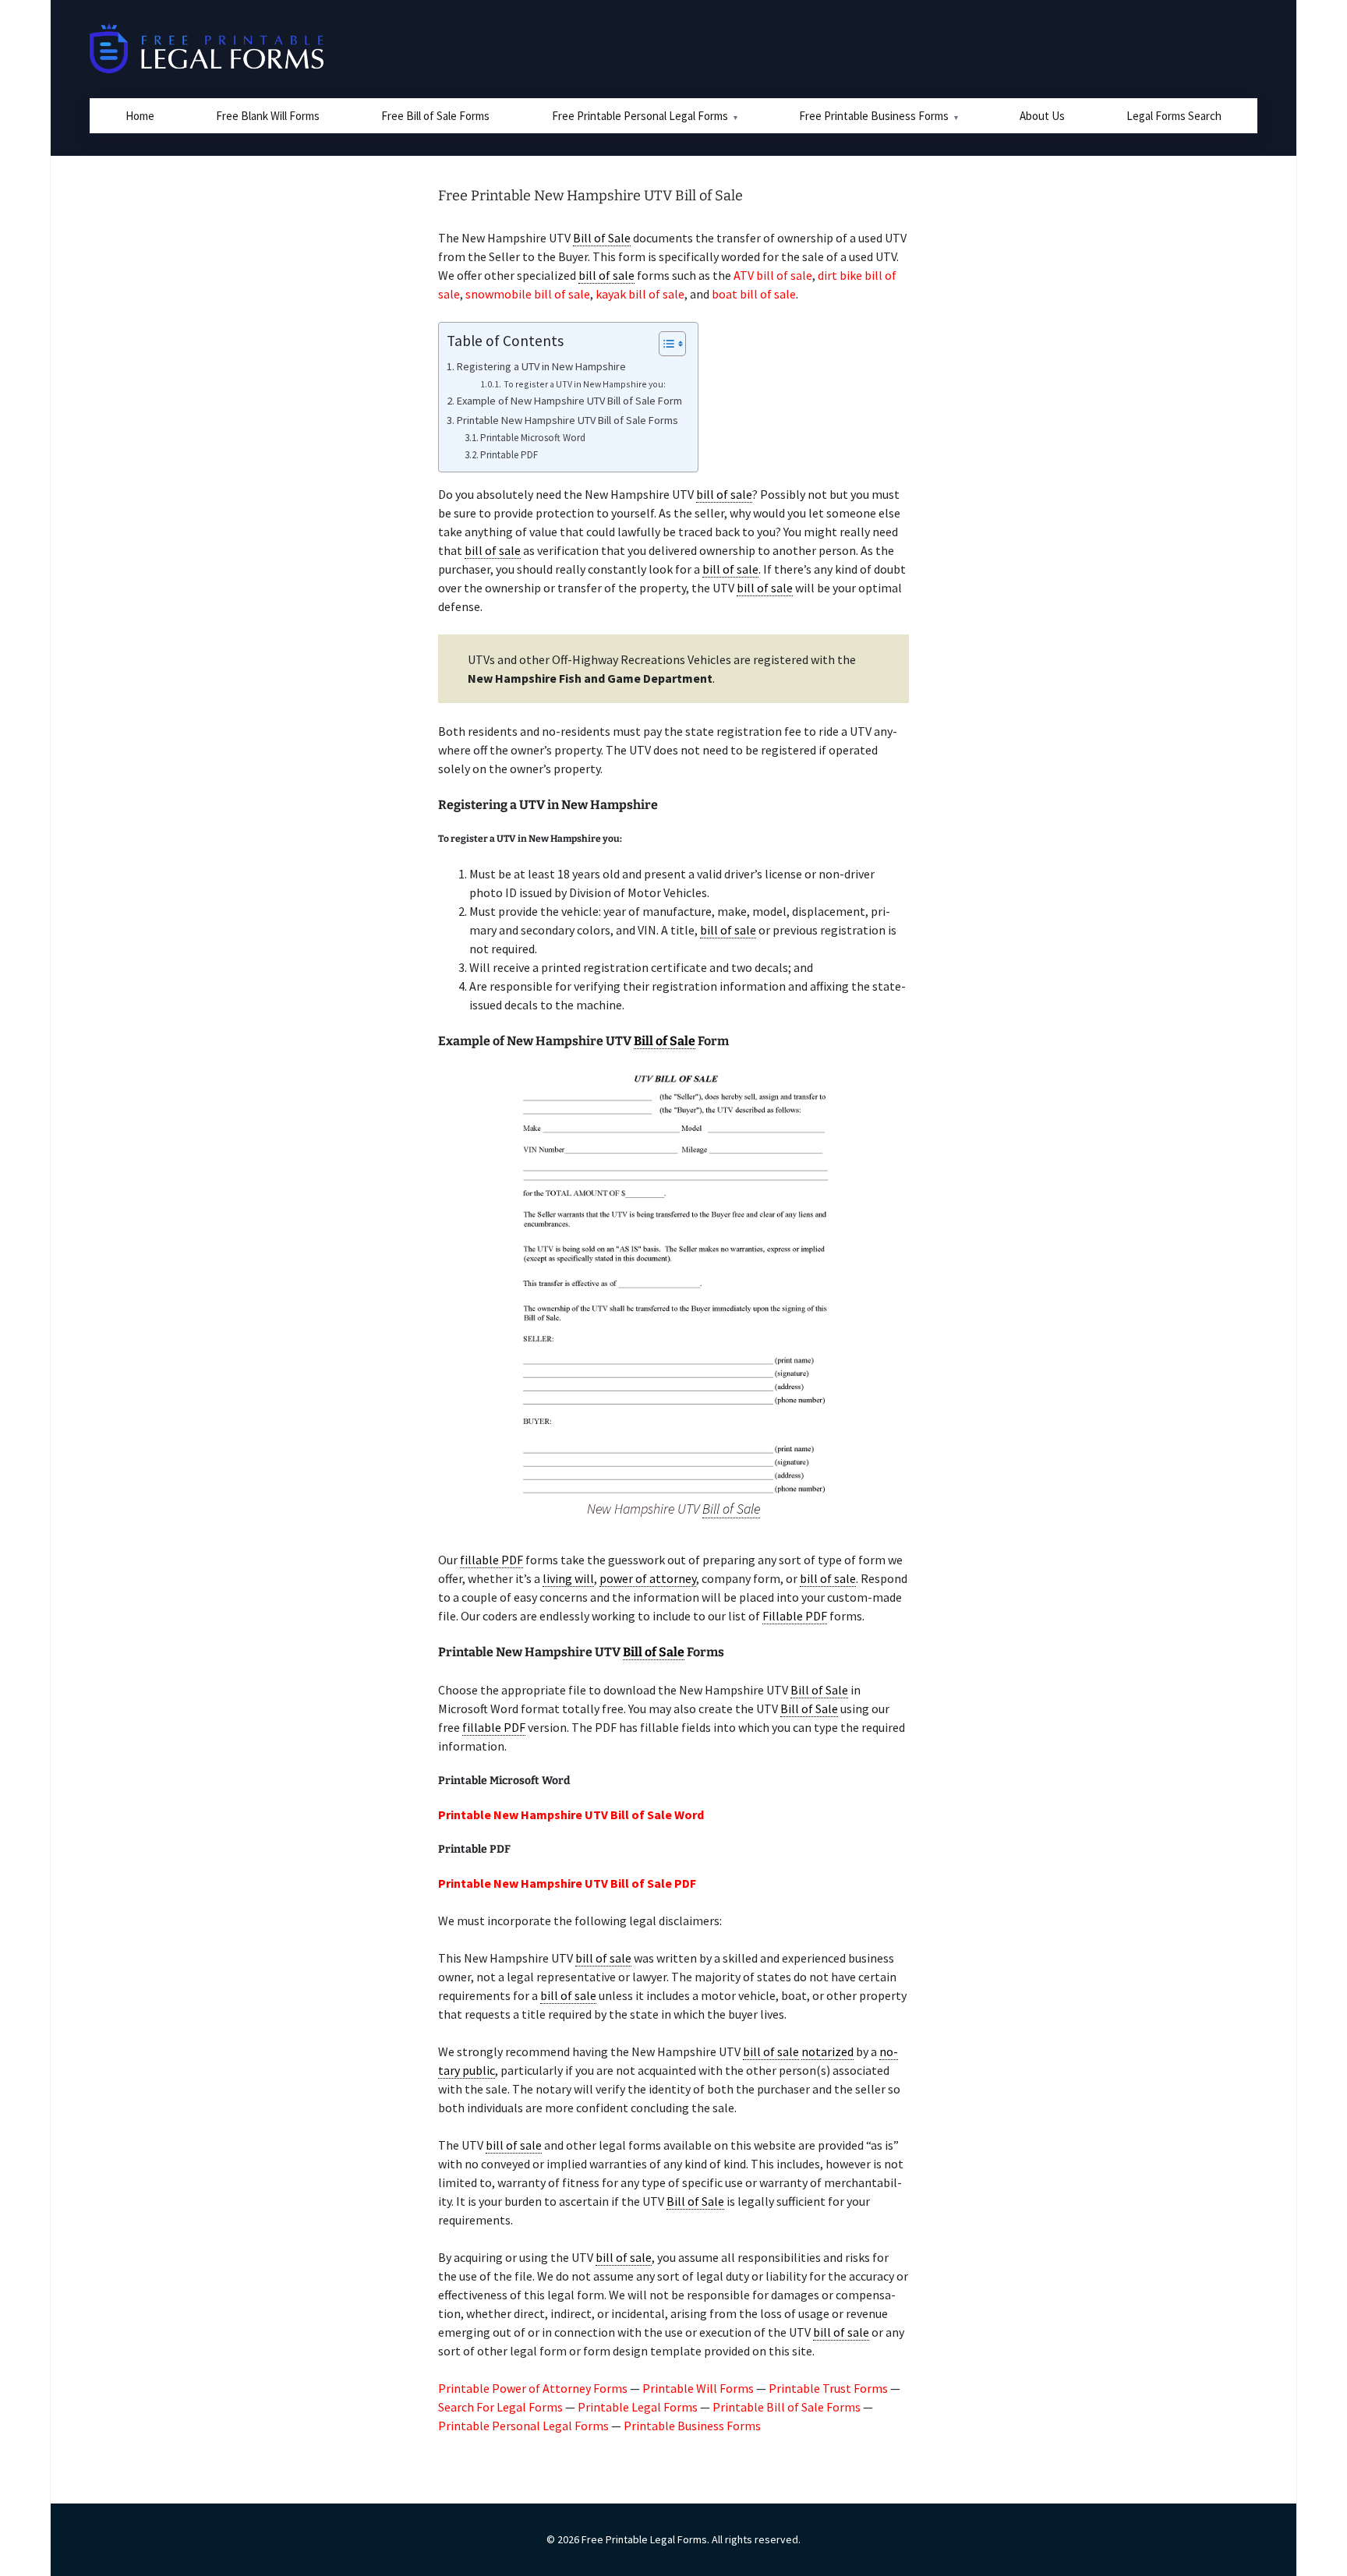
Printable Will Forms (698, 2388)
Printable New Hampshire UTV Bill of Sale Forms (567, 420)
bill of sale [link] (606, 275)
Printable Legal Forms (638, 2407)
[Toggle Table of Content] (665, 344)
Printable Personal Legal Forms (523, 2426)
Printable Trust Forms (828, 2388)
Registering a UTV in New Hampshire (541, 366)
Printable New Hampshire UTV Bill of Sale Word (571, 1815)
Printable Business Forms (692, 2426)
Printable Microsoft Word (533, 438)
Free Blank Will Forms (268, 116)
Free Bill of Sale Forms (435, 116)
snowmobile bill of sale (528, 294)
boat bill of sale (754, 294)
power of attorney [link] (648, 1578)
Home (140, 116)
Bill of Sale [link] (602, 238)
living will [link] (568, 1578)
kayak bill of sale (640, 294)
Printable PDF (509, 455)
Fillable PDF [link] (795, 1616)
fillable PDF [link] (491, 1560)
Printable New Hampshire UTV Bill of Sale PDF (567, 1883)
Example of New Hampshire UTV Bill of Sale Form (569, 401)
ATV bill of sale (773, 275)
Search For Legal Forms (500, 2407)
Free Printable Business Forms (874, 116)
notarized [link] (827, 2051)
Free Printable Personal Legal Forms (640, 116)
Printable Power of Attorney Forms (533, 2388)
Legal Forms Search (1174, 116)
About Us (1042, 116)
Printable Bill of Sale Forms (787, 2407)
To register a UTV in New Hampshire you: (584, 384)
